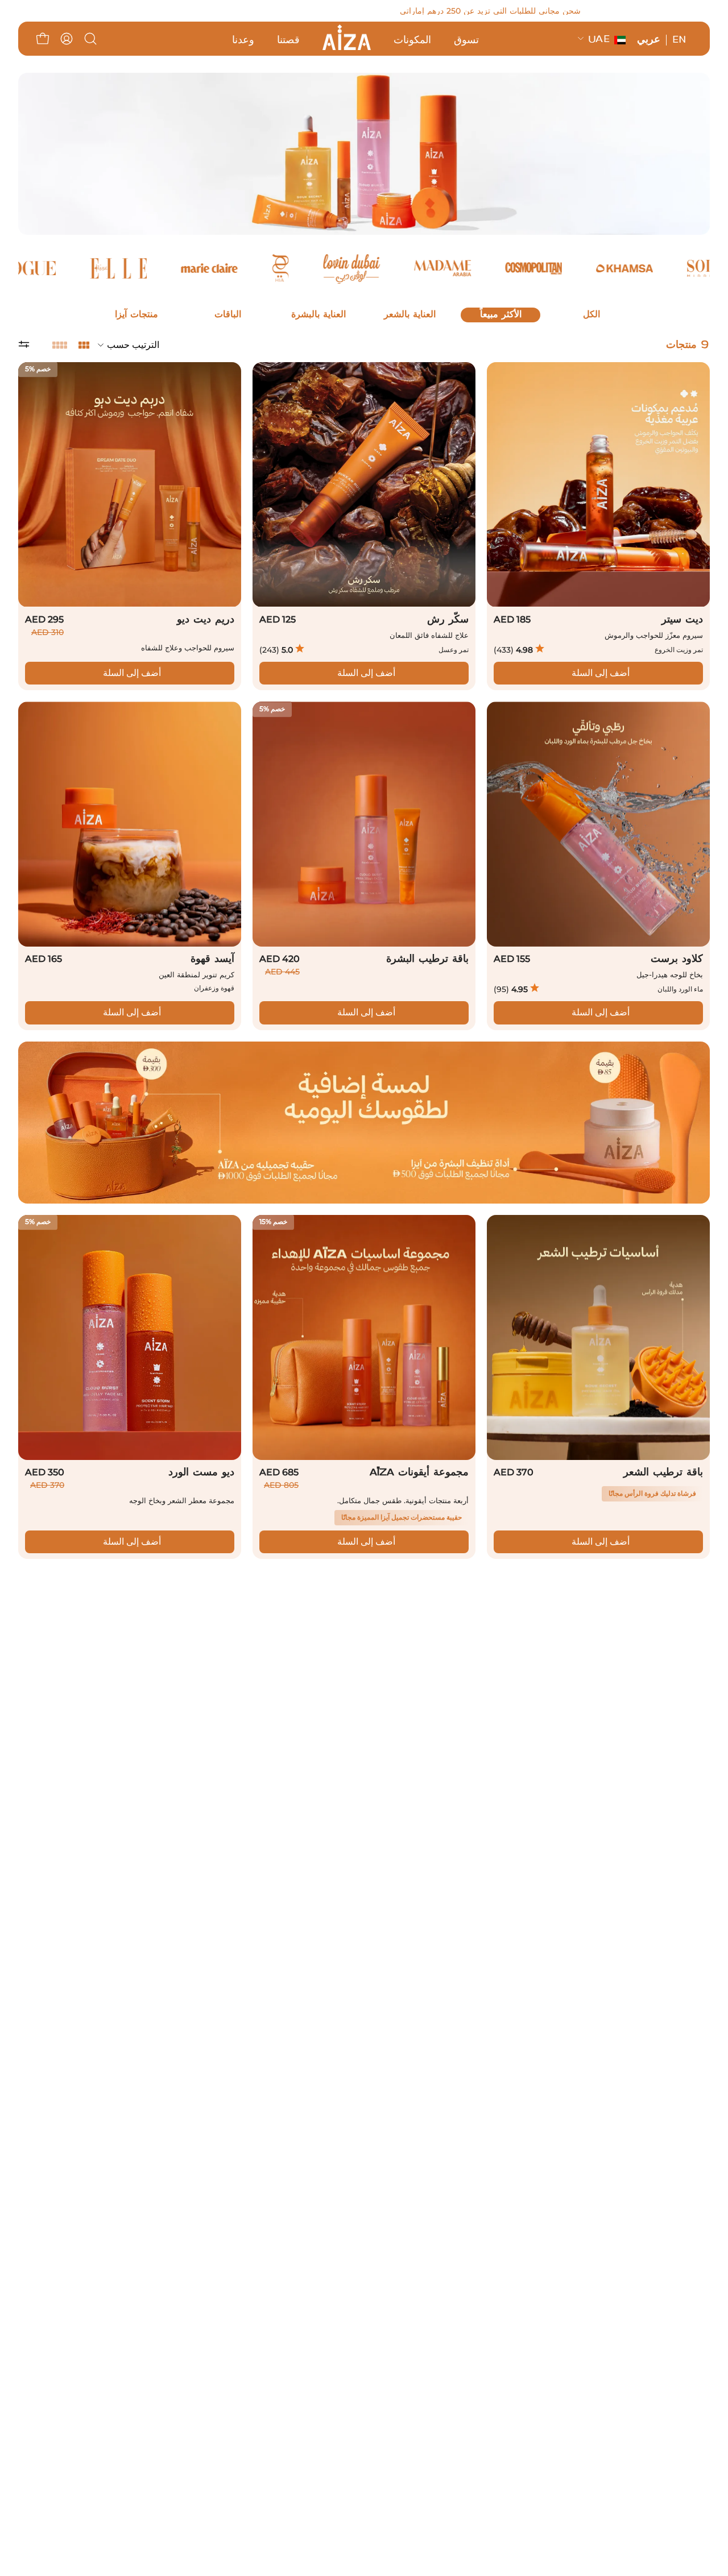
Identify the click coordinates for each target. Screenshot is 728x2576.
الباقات (228, 315)
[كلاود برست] (598, 824)
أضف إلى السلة (601, 673)
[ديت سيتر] (598, 485)
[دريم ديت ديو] (130, 485)
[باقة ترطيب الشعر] (598, 1337)
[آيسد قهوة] (130, 824)
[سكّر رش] (364, 485)
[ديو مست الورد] (130, 1337)
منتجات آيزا (136, 315)
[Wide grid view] (84, 345)
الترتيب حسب (133, 345)
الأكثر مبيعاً (501, 315)
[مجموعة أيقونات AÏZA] (364, 1337)
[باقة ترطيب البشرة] (364, 824)
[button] (90, 39)
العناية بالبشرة (318, 315)
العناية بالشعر (410, 315)
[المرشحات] (35, 345)
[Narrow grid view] (60, 345)
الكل (591, 315)
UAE (599, 40)
